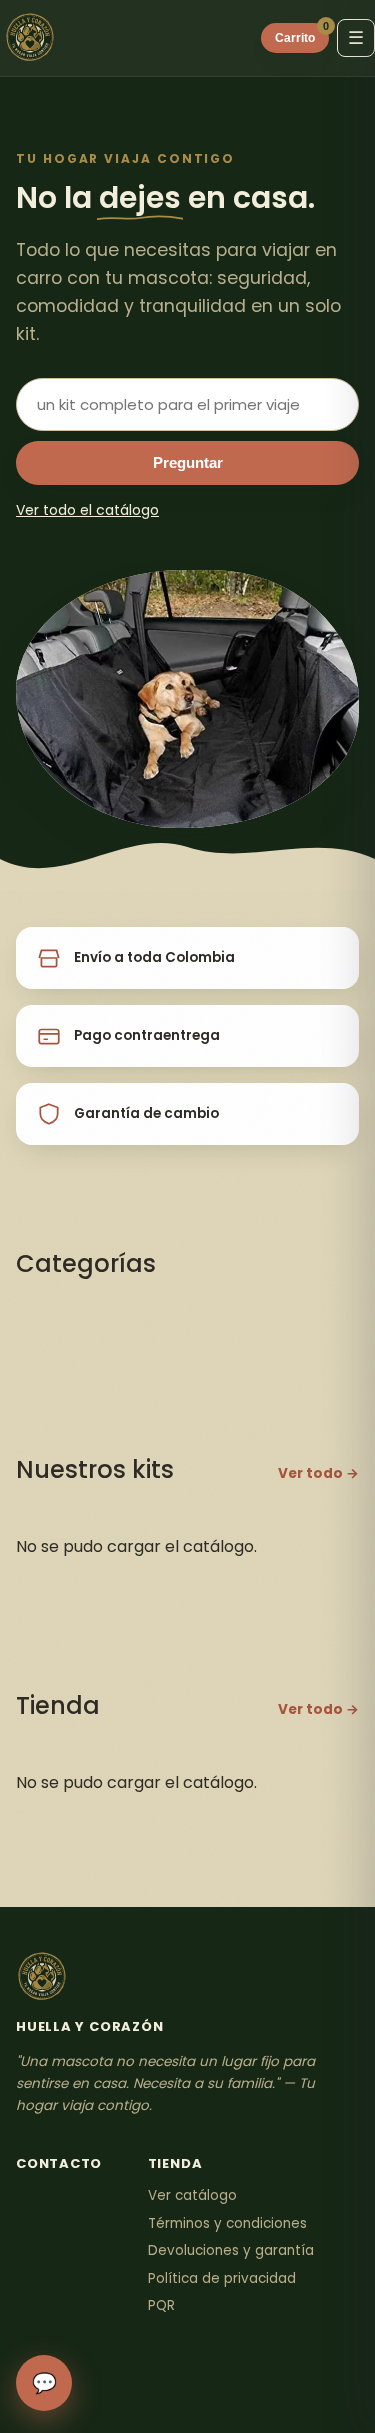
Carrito (302, 34)
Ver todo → (318, 1473)
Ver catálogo (192, 2195)
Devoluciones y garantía (231, 2250)
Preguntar (188, 463)
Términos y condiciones (227, 2223)
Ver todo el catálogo (87, 510)
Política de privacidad (222, 2278)
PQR (161, 2305)
